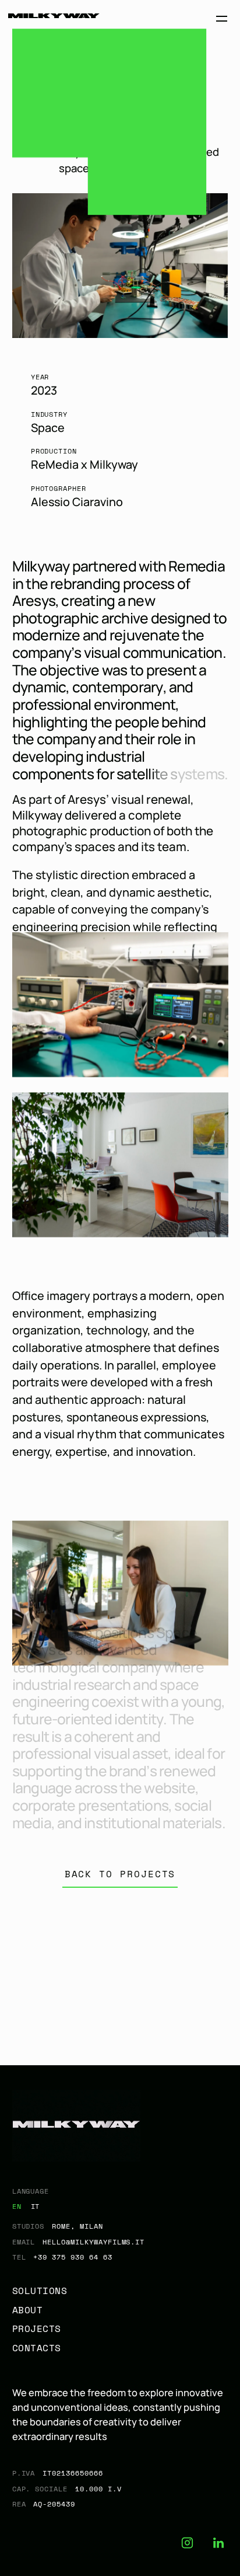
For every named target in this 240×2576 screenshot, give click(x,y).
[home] (54, 19)
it (36, 2206)
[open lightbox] (120, 1005)
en (17, 2206)
